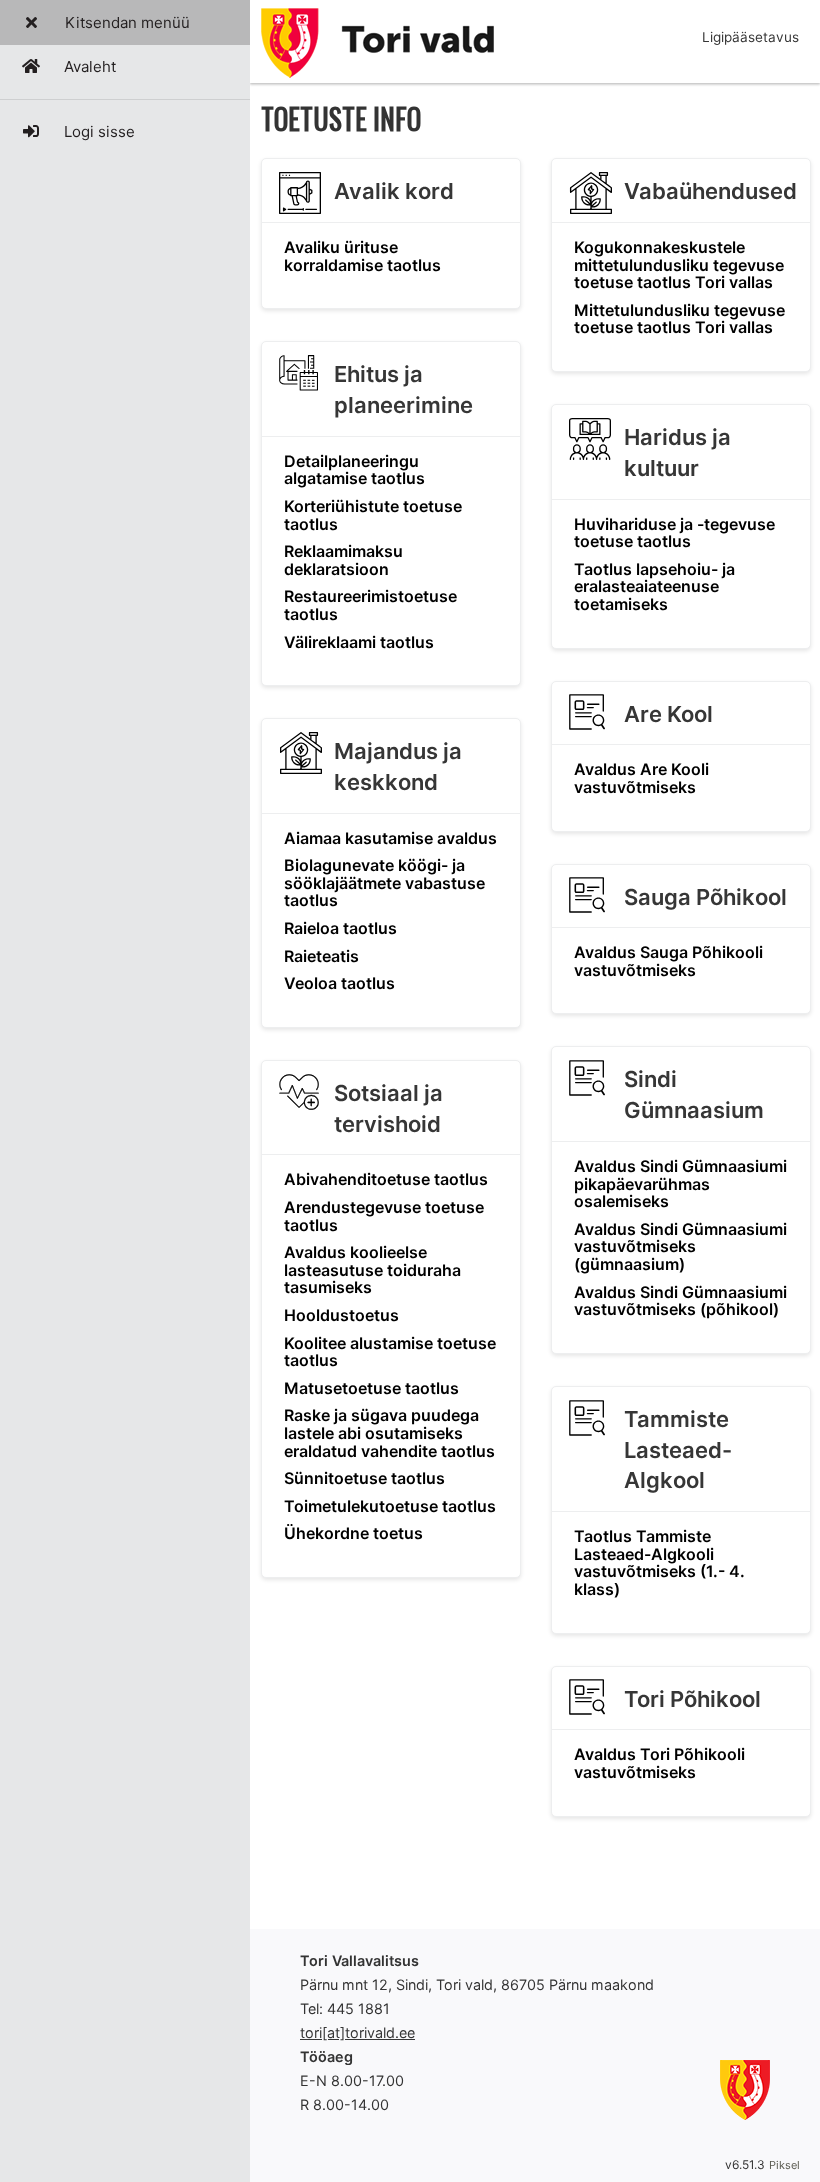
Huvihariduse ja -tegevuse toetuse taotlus (674, 533)
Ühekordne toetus (353, 1533)
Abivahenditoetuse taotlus (386, 1179)
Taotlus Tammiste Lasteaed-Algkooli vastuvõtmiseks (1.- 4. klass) (659, 1562)
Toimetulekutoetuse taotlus (390, 1506)
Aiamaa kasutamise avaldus (390, 838)
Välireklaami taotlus (359, 642)
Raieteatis (321, 956)
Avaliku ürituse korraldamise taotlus (362, 256)
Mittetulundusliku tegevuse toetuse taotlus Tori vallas (679, 319)
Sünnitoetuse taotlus (364, 1478)
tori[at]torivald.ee (357, 2032)
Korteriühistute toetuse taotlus (373, 515)
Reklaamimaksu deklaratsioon (343, 560)
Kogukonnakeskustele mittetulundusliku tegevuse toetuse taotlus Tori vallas (679, 264)
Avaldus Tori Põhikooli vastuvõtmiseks (659, 1763)
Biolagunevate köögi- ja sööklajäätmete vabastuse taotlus (384, 882)
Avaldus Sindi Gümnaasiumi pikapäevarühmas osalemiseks (680, 1183)
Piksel (784, 2165)
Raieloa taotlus (340, 928)
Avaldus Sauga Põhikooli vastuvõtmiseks (668, 961)
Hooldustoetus (341, 1315)
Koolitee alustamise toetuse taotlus (390, 1352)
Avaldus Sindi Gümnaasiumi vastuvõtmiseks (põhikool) (680, 1301)
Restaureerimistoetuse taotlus (370, 605)
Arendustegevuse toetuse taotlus (384, 1216)
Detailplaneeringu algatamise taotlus (354, 470)
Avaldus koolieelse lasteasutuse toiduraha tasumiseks (372, 1269)
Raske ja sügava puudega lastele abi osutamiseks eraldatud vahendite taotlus (389, 1432)
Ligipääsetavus (750, 37)
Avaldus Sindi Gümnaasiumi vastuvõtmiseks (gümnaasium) (680, 1246)
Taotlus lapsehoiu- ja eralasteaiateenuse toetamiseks (654, 586)
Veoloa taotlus (339, 983)
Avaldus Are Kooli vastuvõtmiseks (641, 778)
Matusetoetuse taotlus (371, 1388)
